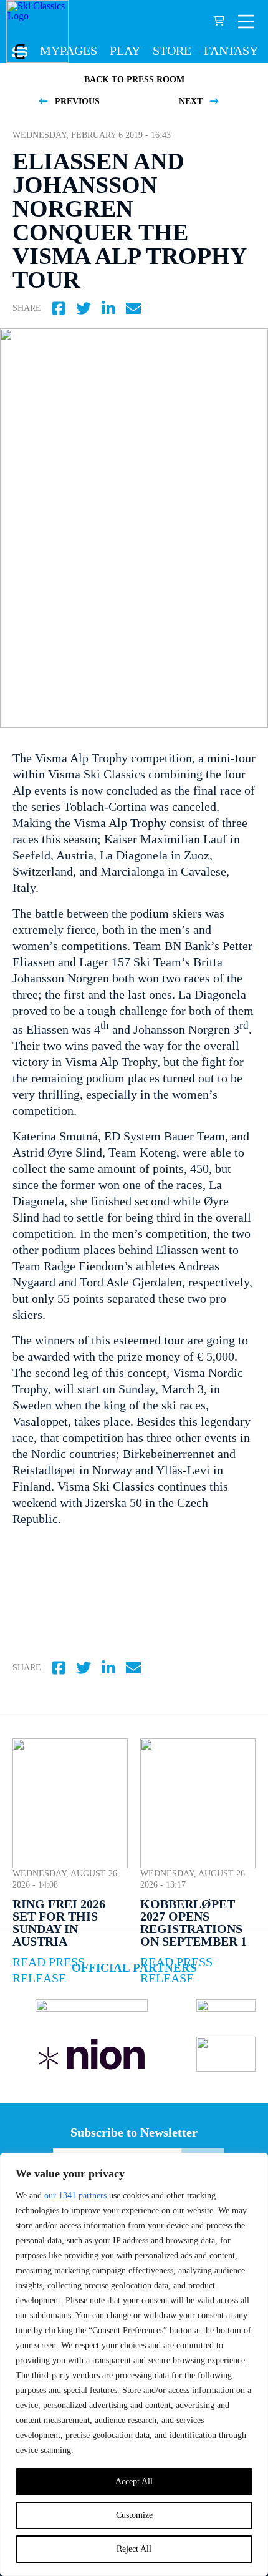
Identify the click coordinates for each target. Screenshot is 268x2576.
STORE (172, 51)
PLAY (125, 51)
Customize (134, 2515)
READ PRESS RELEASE (49, 1970)
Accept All (134, 2481)
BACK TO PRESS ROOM (134, 80)
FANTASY (231, 51)
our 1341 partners (75, 2196)
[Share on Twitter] (84, 308)
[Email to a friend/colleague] (133, 308)
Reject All (134, 2549)
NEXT (192, 101)
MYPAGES (69, 51)
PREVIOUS (76, 101)
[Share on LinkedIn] (108, 308)
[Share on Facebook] (59, 308)
